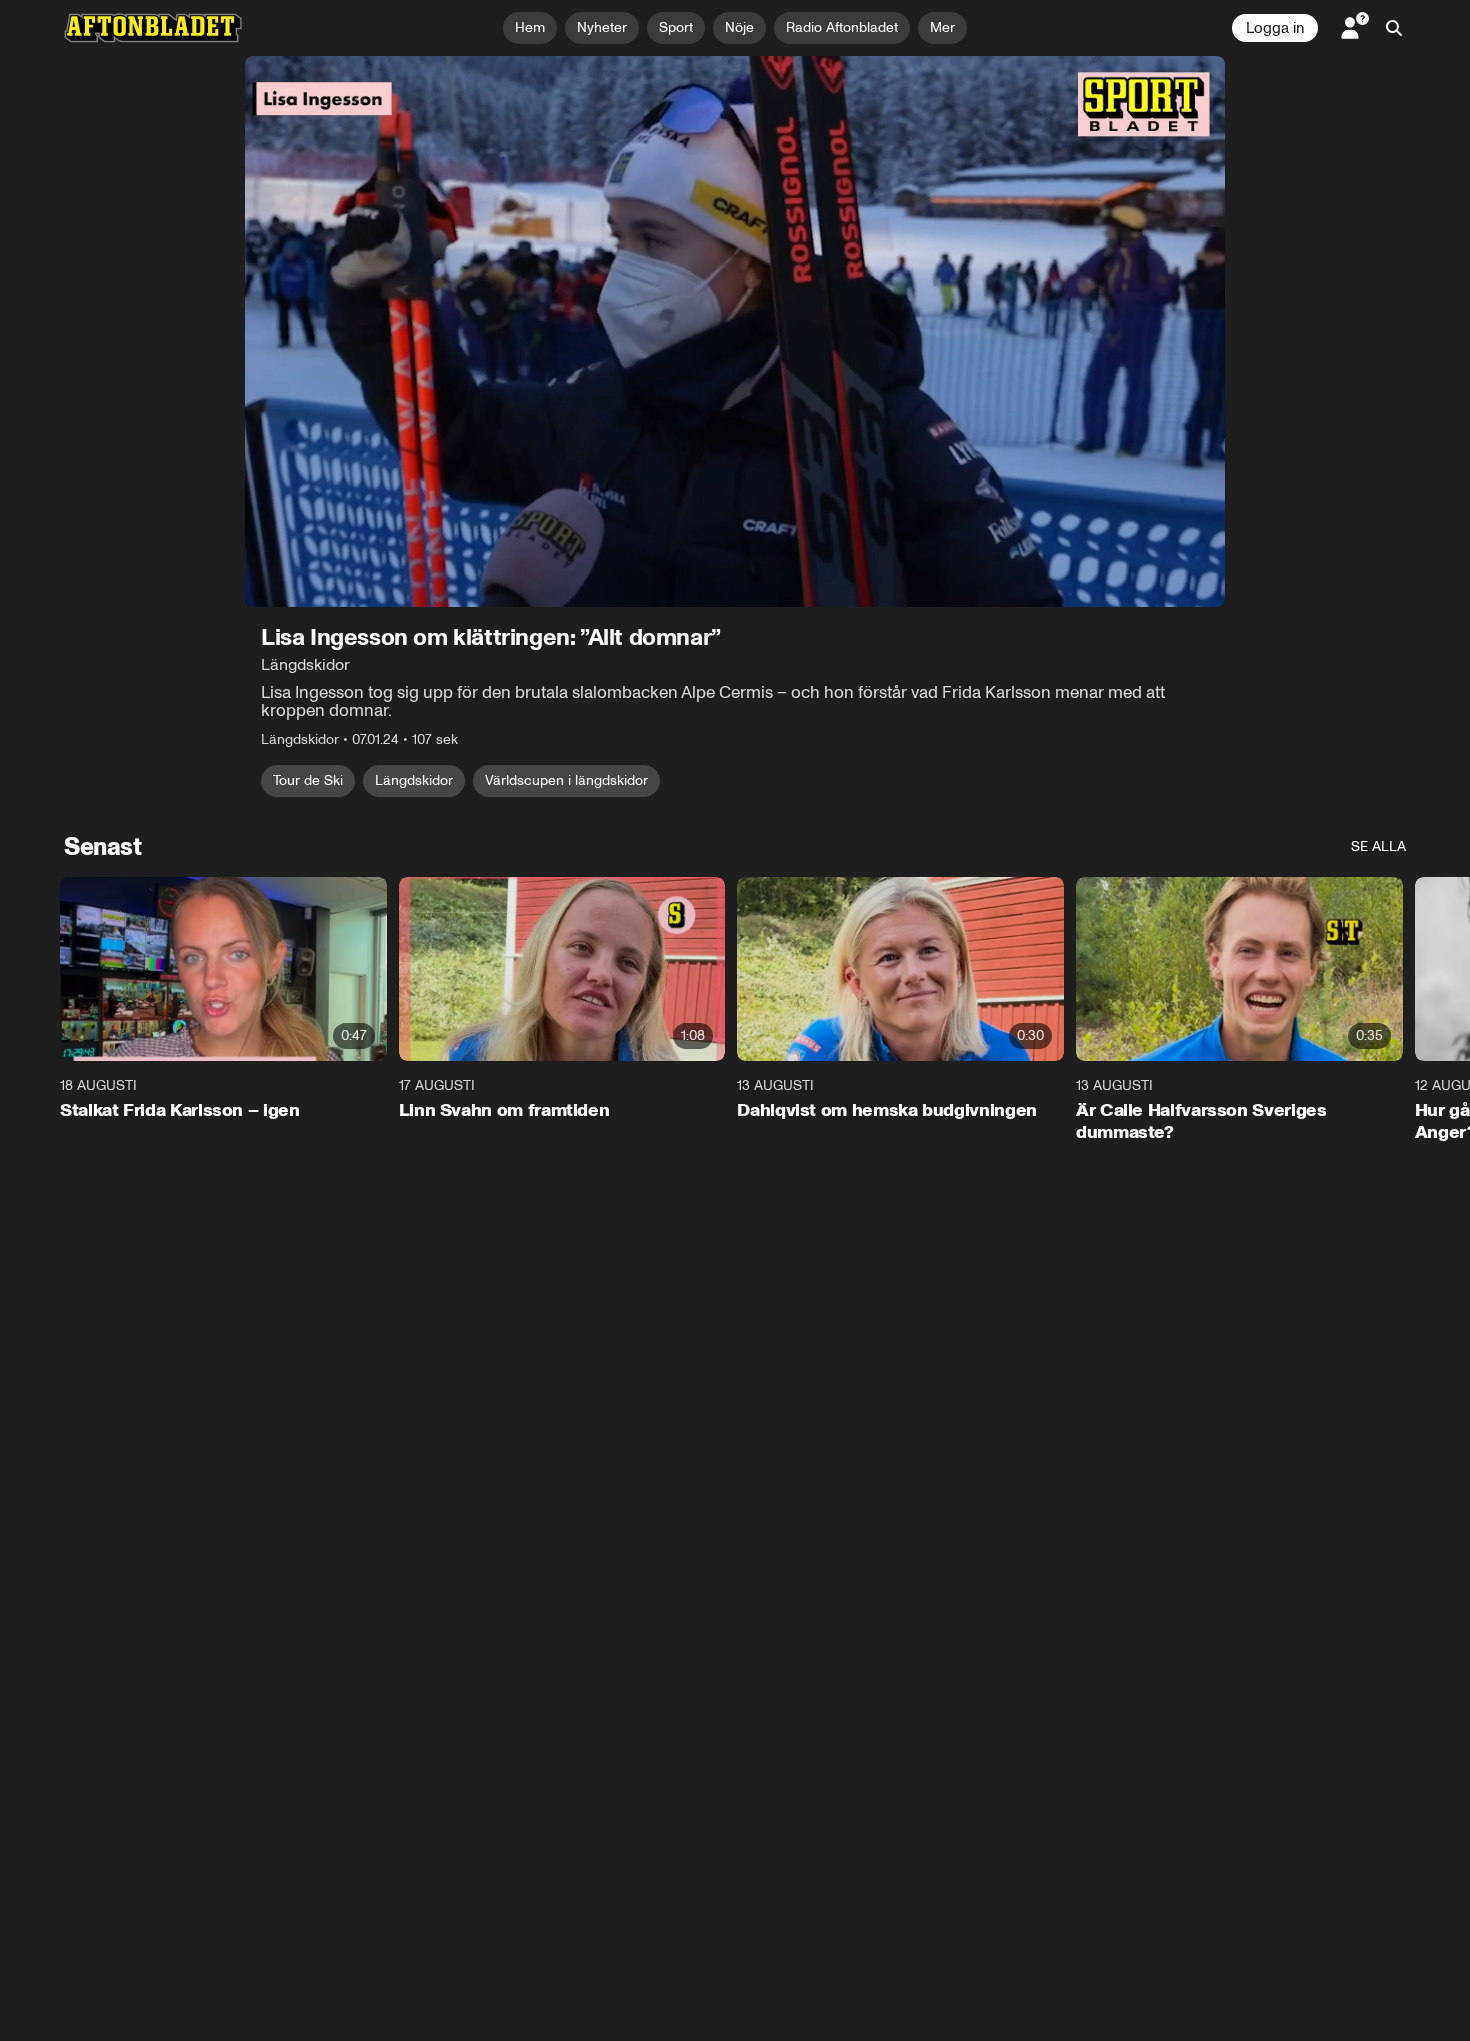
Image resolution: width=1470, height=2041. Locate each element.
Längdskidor (414, 780)
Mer (942, 27)
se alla (1378, 846)
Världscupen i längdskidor (566, 780)
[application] (735, 331)
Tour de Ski (308, 780)
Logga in (1275, 28)
